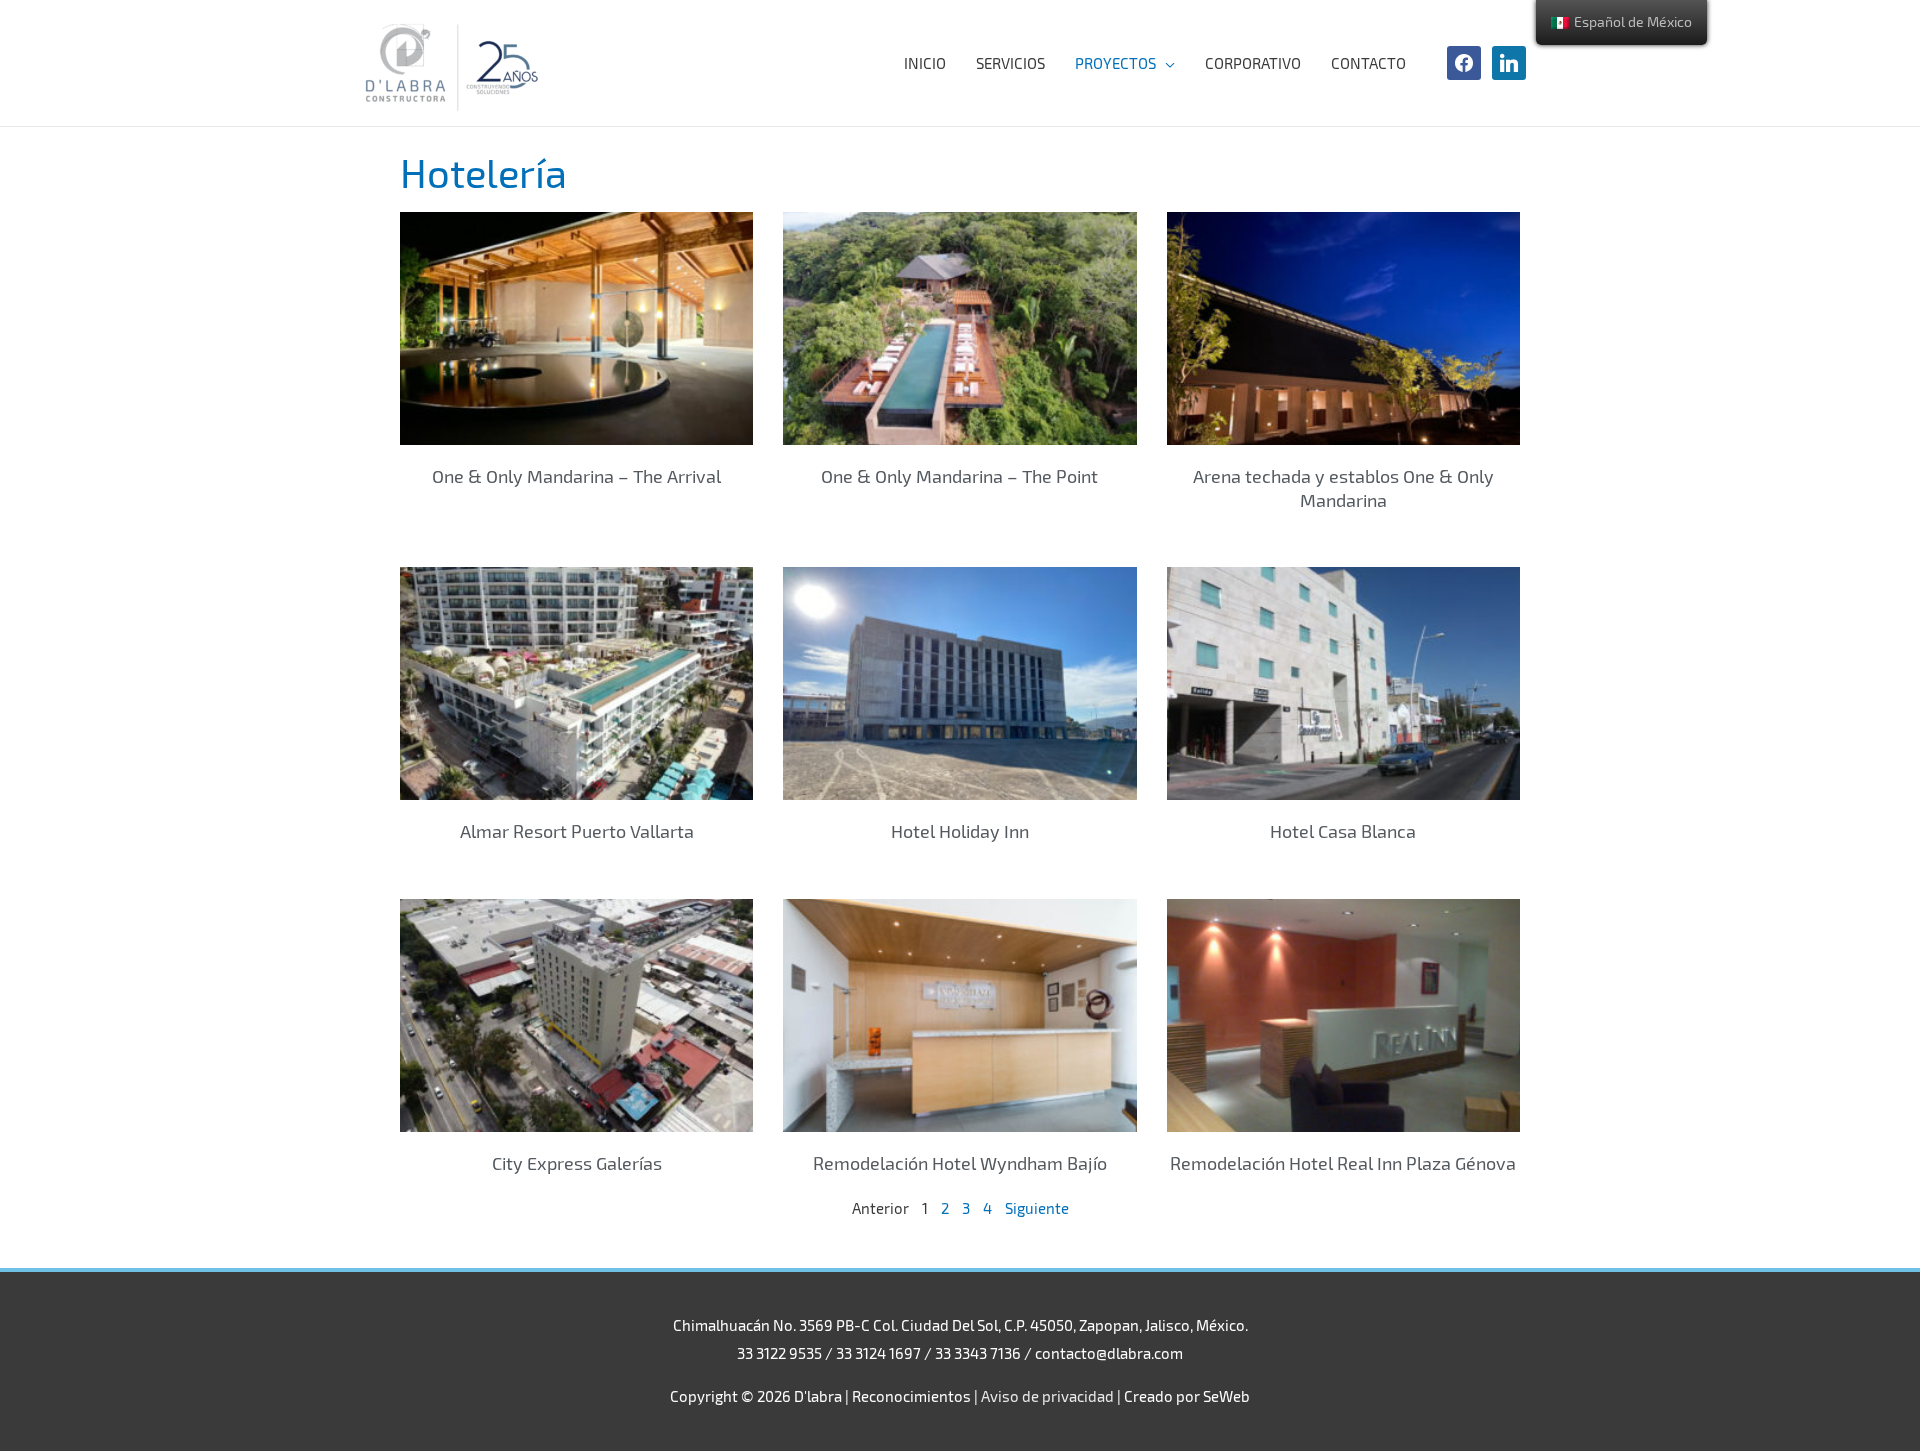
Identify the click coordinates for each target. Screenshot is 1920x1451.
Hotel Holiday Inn (960, 831)
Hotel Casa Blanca (1343, 831)
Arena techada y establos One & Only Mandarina (1343, 487)
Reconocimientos (911, 1396)
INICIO (925, 63)
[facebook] (1464, 61)
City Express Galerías (577, 1163)
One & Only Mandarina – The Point (959, 476)
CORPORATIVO (1253, 63)
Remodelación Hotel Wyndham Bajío (960, 1163)
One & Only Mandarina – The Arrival (576, 476)
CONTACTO (1368, 63)
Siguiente (1037, 1208)
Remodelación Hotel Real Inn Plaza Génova (1343, 1163)
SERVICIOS (1010, 63)
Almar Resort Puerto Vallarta (577, 831)
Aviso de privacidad (1047, 1396)
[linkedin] (1509, 61)
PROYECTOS (1115, 63)
